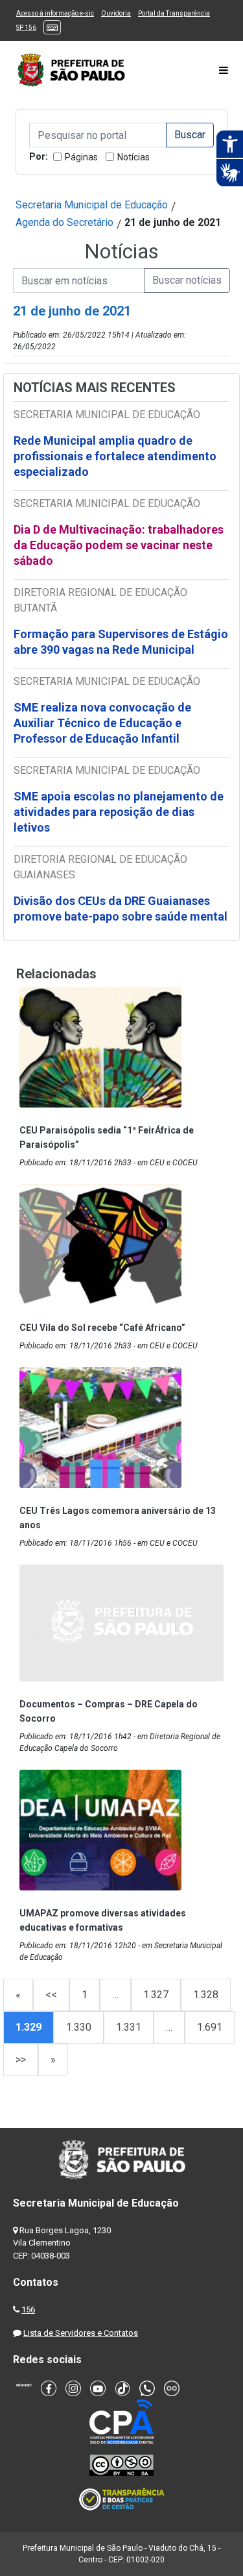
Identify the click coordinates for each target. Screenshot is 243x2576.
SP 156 (26, 28)
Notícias (133, 157)
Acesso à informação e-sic (55, 13)
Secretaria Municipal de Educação (92, 205)
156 (28, 2310)
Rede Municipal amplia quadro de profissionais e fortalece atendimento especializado (115, 456)
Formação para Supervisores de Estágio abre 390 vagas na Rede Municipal (121, 642)
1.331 (129, 2027)
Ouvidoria (116, 13)
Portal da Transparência (174, 13)
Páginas (81, 157)
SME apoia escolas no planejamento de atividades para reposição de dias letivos (119, 812)
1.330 (79, 2027)
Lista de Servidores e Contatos (81, 2333)
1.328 (206, 1995)
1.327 (156, 1995)
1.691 (210, 2027)
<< (51, 1995)
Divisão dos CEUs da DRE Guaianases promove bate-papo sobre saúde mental (121, 909)
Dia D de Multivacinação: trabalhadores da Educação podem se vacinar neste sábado (119, 545)
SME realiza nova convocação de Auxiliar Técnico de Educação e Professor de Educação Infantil (102, 723)
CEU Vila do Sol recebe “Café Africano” (102, 1328)
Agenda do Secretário (64, 222)
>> (21, 2060)
